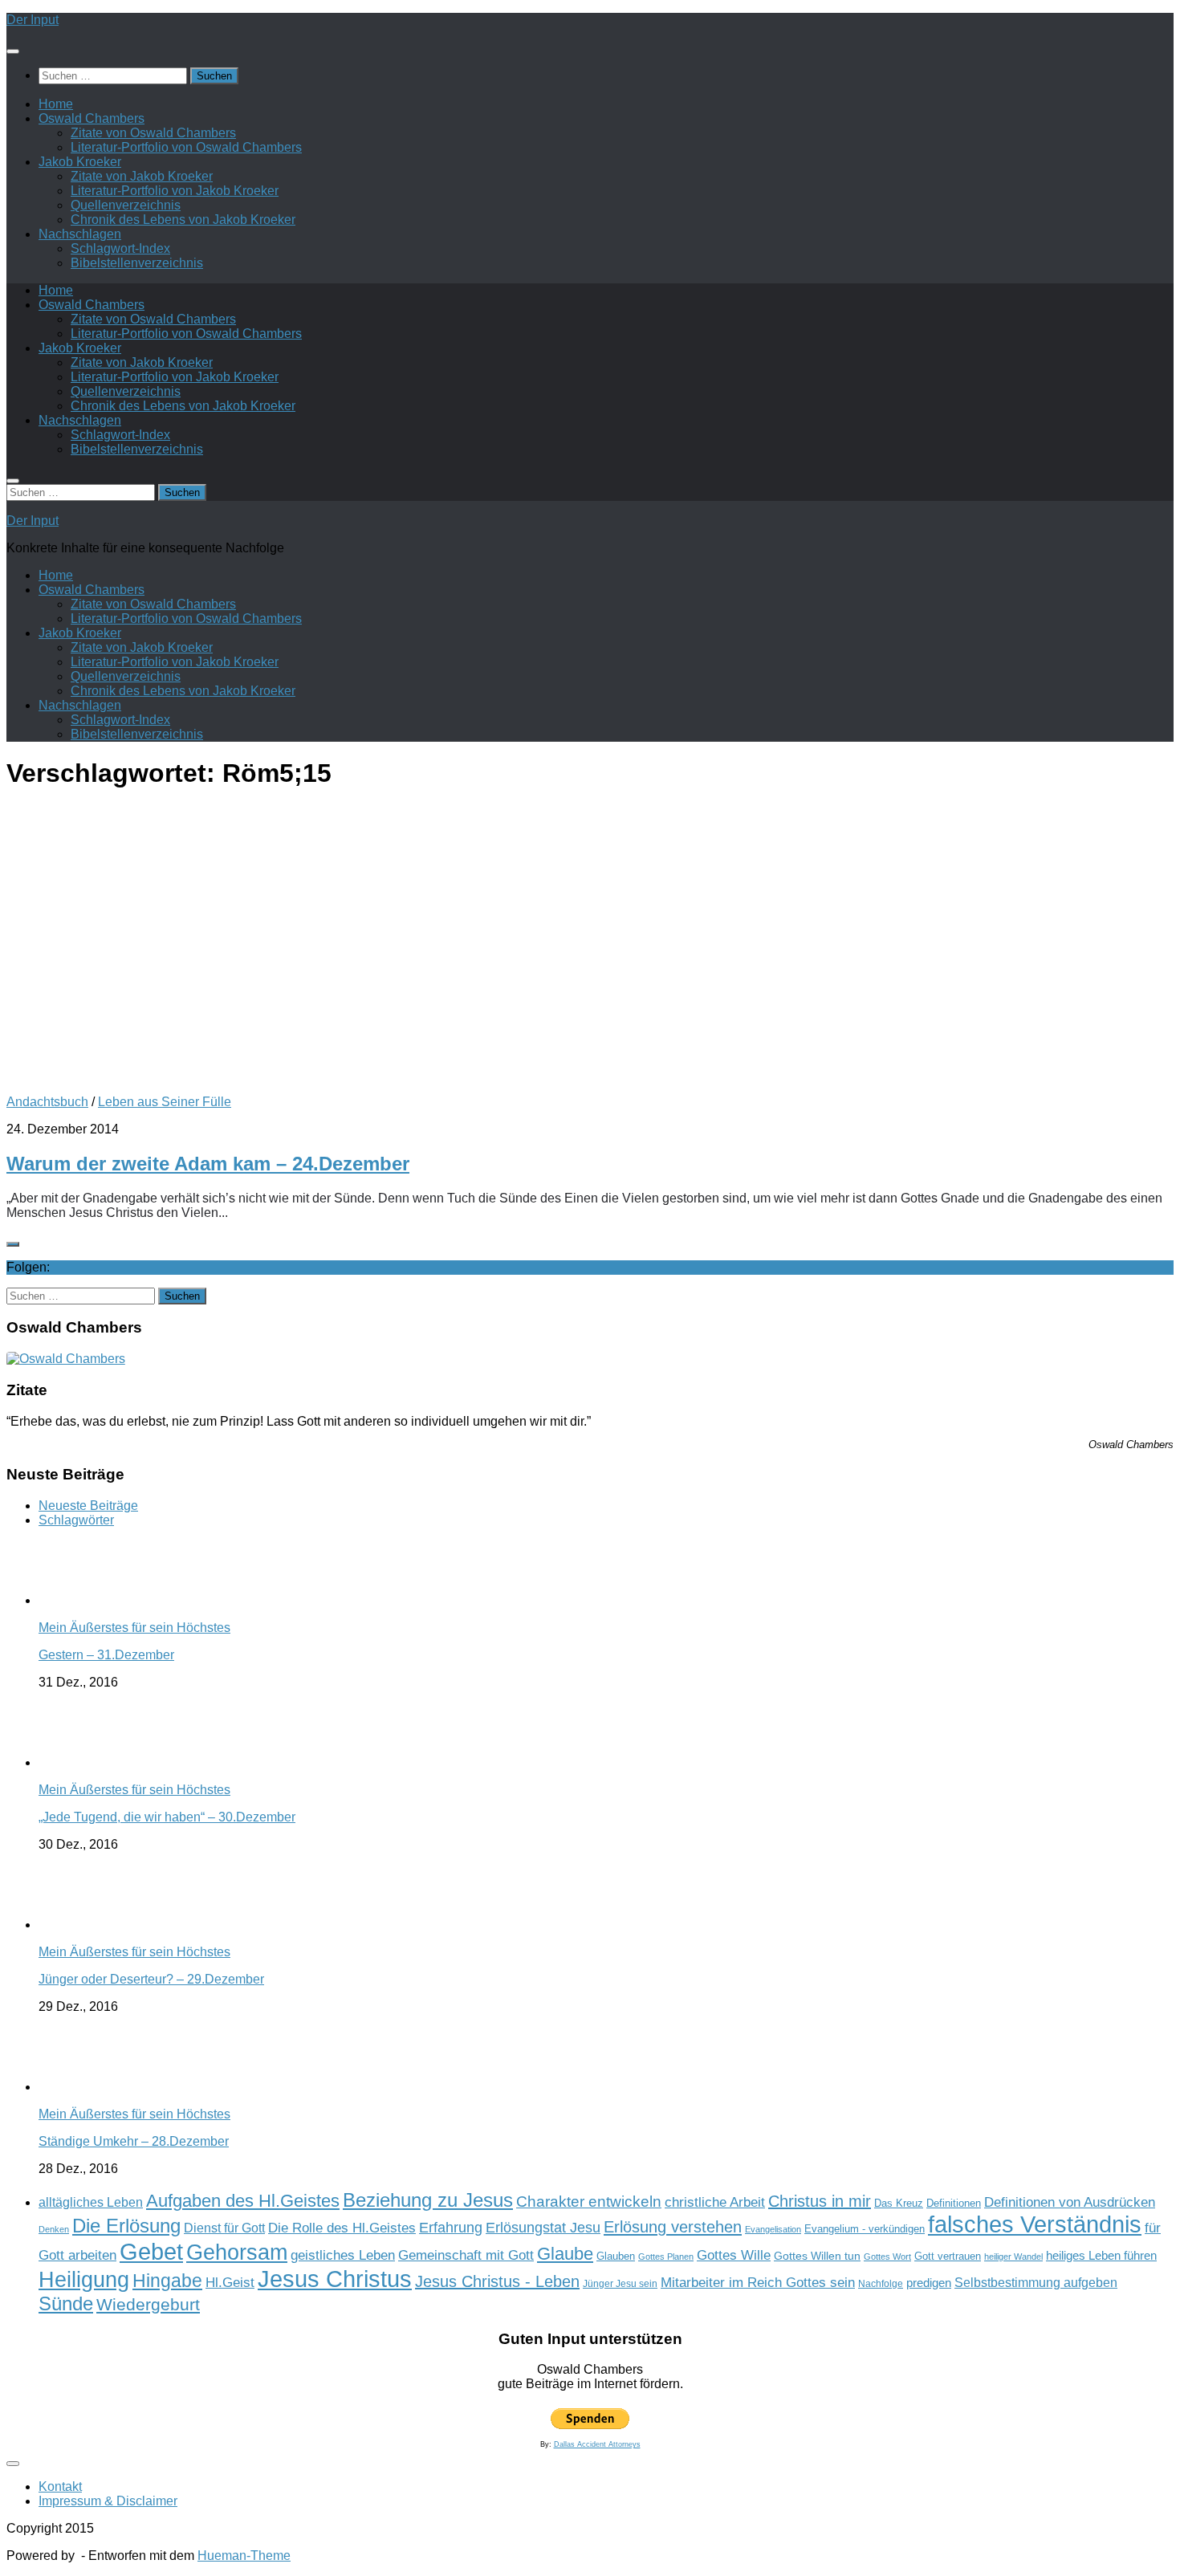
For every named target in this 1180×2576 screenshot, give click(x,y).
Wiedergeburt (148, 2304)
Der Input (33, 20)
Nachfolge (881, 2284)
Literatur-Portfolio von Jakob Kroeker (175, 191)
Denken (54, 2229)
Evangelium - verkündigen (865, 2229)
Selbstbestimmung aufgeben (1036, 2283)
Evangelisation (773, 2229)
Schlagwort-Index (120, 248)
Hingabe (167, 2281)
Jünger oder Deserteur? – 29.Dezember (151, 1979)
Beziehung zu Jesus (428, 2200)
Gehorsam (237, 2252)
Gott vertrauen (948, 2257)
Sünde (66, 2303)
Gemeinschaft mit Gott (466, 2255)
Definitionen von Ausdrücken (1070, 2202)
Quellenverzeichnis (126, 205)
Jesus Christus (335, 2279)
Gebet (151, 2251)
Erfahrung (451, 2227)
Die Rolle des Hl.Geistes (342, 2228)
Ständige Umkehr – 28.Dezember (134, 2141)
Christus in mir (820, 2201)
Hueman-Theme (244, 2556)
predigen (929, 2283)
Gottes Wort (887, 2257)
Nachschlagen (80, 234)
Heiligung (84, 2279)
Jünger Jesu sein (620, 2284)
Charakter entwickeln (589, 2202)
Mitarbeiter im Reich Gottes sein (758, 2282)
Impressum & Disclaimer (108, 2501)
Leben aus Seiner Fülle (165, 1102)
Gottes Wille (734, 2255)
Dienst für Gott (224, 2228)
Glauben (616, 2256)
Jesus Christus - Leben (497, 2281)
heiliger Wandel (1013, 2257)
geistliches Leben (343, 2255)
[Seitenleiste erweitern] (13, 1244)
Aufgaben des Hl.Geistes (243, 2201)
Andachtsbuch (47, 1102)
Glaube (565, 2254)
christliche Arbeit (715, 2202)
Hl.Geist (230, 2282)
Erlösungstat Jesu (543, 2227)
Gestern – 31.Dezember (106, 1655)
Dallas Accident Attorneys (597, 2444)
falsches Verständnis (1035, 2224)
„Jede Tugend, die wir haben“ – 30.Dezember (167, 1817)
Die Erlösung (126, 2226)
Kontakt (60, 2486)
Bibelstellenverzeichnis (137, 263)
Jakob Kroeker (80, 162)
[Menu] (13, 51)
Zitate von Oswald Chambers (153, 133)
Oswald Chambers (92, 118)
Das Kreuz (899, 2203)
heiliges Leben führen (1101, 2255)
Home (56, 104)
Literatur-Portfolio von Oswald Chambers (186, 147)
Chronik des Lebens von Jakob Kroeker (183, 220)
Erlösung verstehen (673, 2227)
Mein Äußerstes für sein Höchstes (134, 1628)
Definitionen (954, 2204)
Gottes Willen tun (817, 2256)
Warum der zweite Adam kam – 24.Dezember (208, 1164)
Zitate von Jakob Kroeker (142, 176)
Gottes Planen (666, 2257)
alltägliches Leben (91, 2202)
